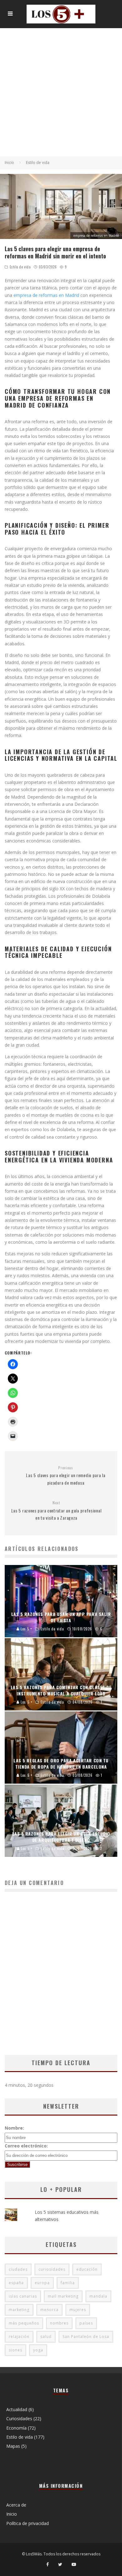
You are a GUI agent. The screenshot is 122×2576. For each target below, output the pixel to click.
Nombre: (14, 2128)
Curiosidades (19, 2418)
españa (16, 2283)
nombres (59, 2323)
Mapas (13, 2446)
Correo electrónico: (26, 2146)
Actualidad (17, 2409)
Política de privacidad (28, 2523)
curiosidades (52, 2269)
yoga (38, 2350)
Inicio (12, 2514)
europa (42, 2283)
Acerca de (16, 2505)
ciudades (18, 2269)
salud (46, 2337)
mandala (98, 2296)
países (86, 2323)
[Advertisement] (61, 92)
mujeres (78, 2310)
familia (68, 2283)
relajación (19, 2337)
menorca (49, 2310)
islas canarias (23, 2296)
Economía (16, 2428)
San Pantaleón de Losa (86, 2337)
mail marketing (63, 2296)
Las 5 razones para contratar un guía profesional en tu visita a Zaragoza (56, 1511)
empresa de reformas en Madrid (46, 295)
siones (15, 2350)
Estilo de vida (20, 267)
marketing (19, 2310)
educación (87, 2269)
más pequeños (24, 2323)
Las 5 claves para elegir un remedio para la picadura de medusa (66, 1476)
